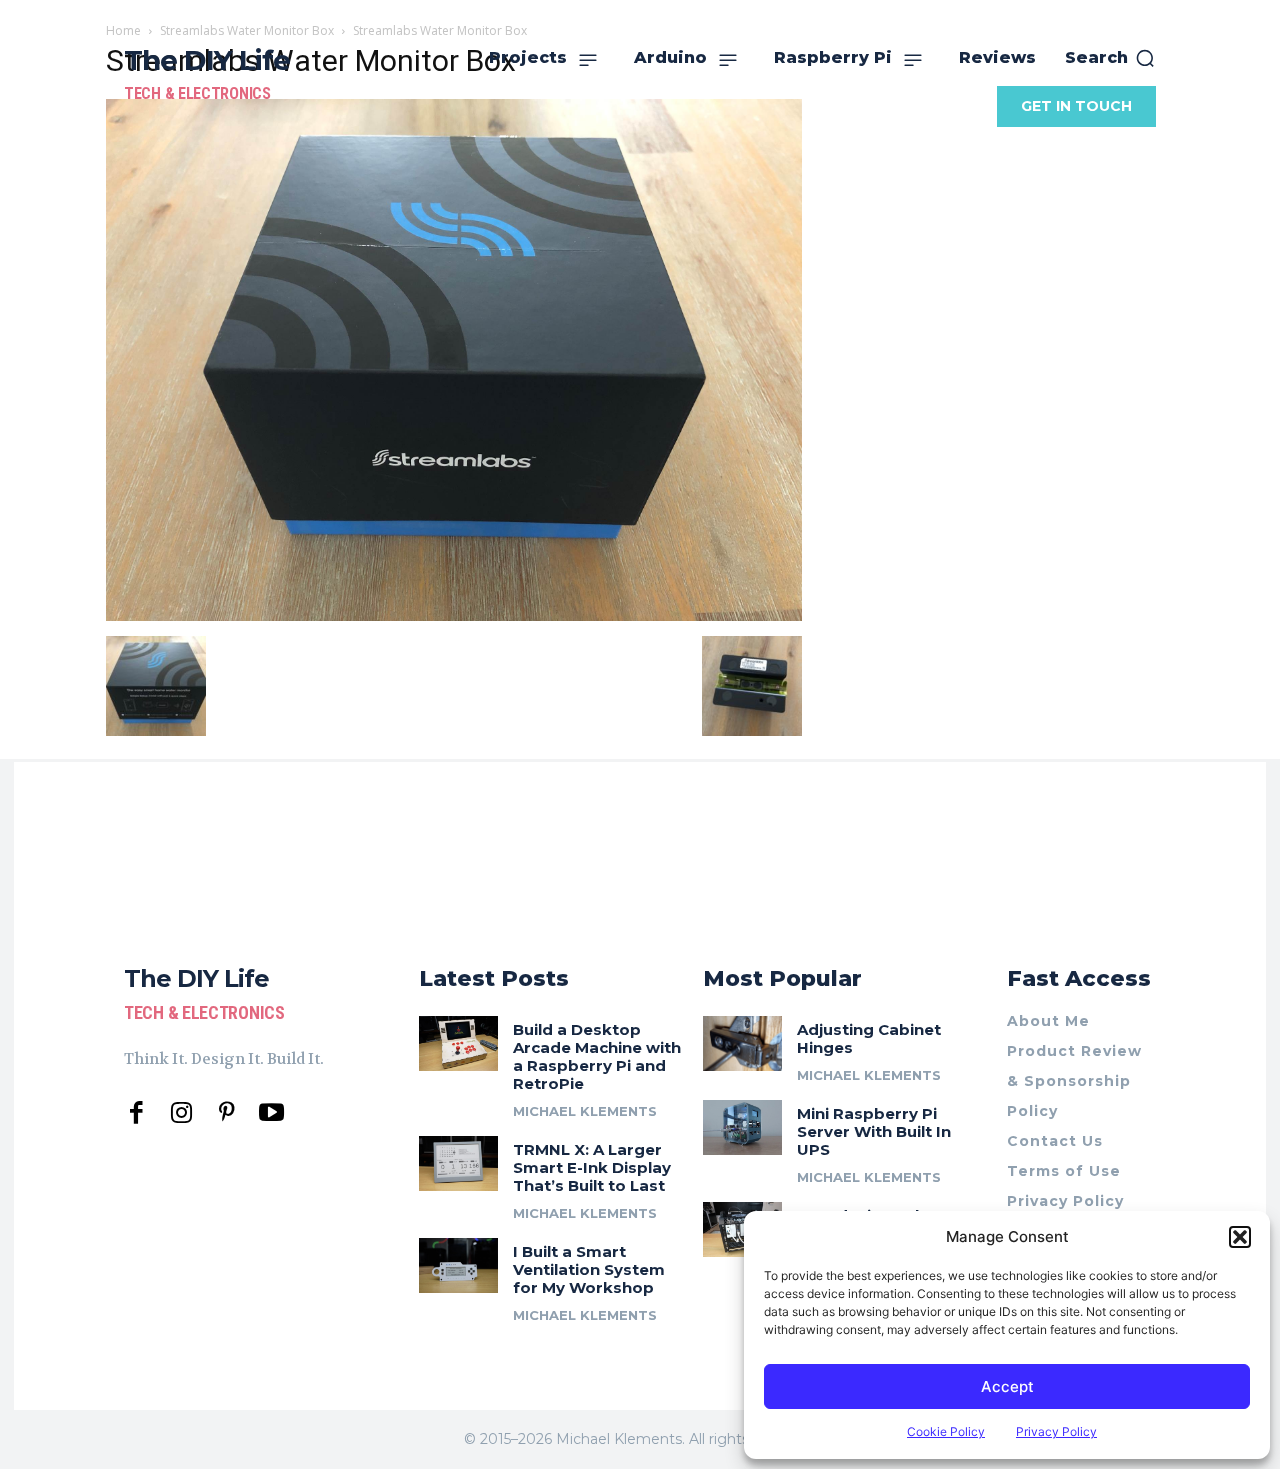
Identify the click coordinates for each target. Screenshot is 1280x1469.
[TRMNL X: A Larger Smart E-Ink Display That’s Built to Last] (458, 1163)
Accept (1007, 1386)
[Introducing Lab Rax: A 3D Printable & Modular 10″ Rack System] (742, 1229)
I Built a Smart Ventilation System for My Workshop (589, 1269)
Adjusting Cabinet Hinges (869, 1038)
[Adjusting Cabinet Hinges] (742, 1043)
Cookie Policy (946, 1431)
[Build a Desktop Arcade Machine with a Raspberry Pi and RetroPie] (458, 1043)
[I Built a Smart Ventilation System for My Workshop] (458, 1265)
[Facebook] (136, 1113)
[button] (1240, 1237)
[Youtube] (271, 1113)
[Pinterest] (226, 1113)
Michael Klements (585, 1111)
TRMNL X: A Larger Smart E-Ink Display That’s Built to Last (592, 1167)
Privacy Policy (1056, 1431)
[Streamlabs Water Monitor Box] (454, 615)
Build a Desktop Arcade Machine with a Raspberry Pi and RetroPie (597, 1056)
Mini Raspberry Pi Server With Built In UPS (874, 1131)
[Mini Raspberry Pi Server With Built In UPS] (742, 1127)
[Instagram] (181, 1113)
